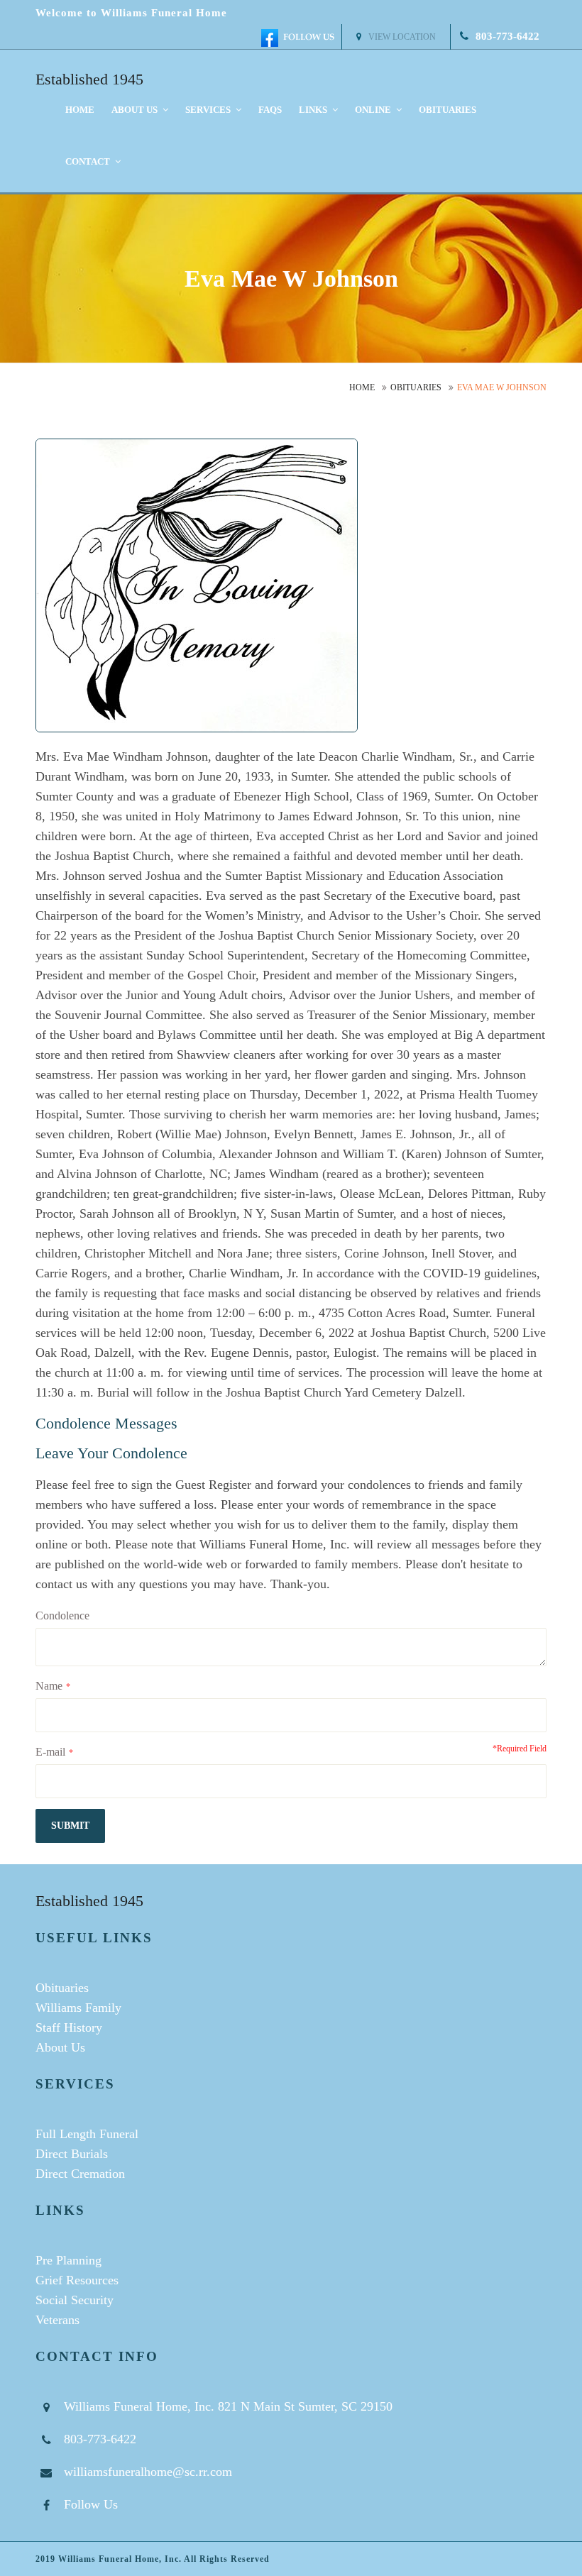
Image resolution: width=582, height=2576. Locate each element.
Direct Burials (72, 2154)
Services (209, 110)
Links (314, 110)
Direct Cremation (80, 2174)
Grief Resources (77, 2280)
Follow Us (91, 2504)
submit (70, 1826)
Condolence (62, 1615)
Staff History (69, 2027)
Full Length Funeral (87, 2134)
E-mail (50, 1752)
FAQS (270, 110)
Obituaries (448, 110)
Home (80, 110)
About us (136, 110)
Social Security (75, 2300)
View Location (402, 37)
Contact (89, 161)
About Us (60, 2047)
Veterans (57, 2320)
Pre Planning (68, 2260)
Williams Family (78, 2008)
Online (374, 110)
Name (49, 1686)
